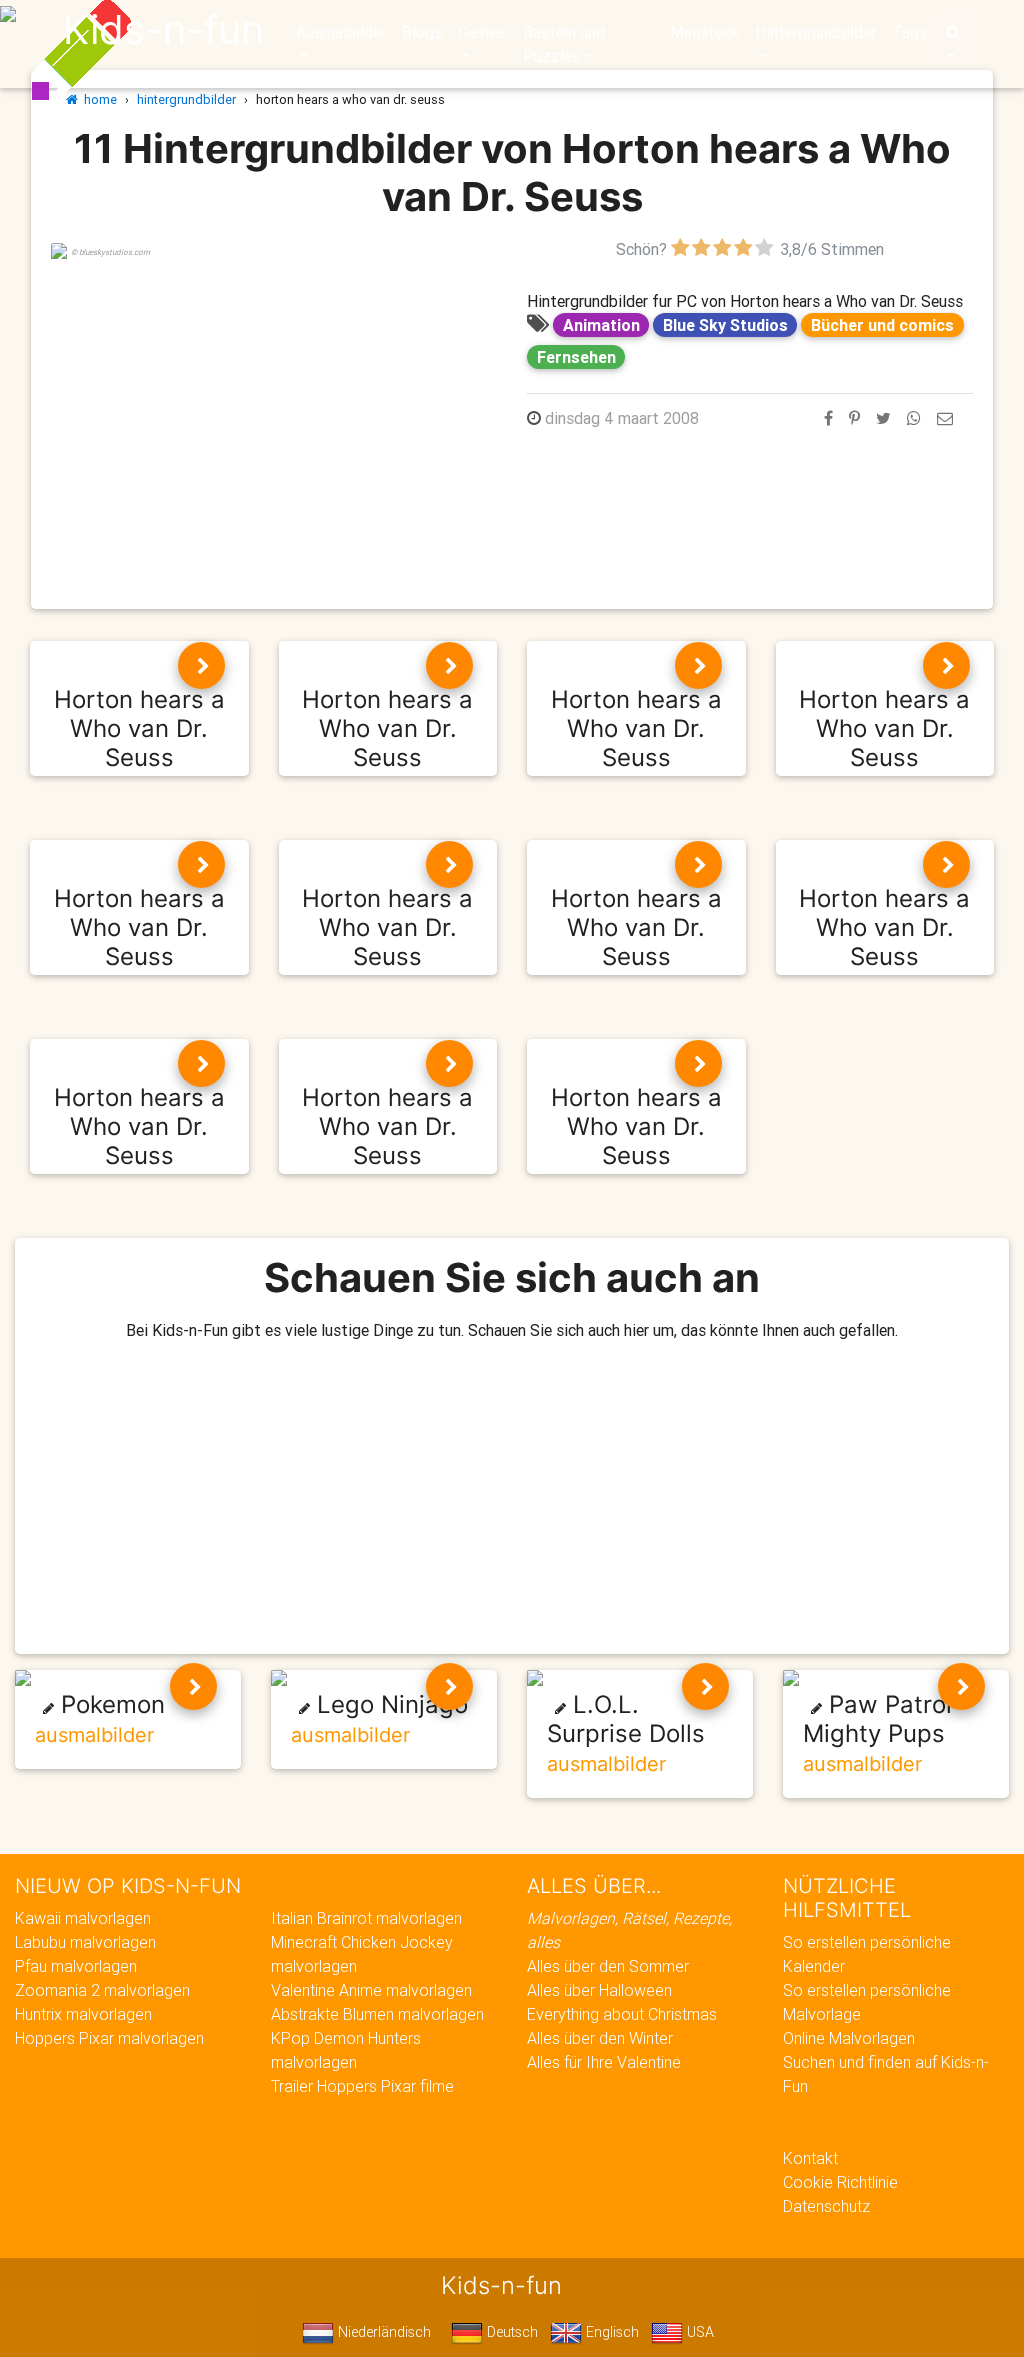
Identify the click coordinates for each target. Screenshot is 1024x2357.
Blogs (422, 32)
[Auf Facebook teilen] (828, 418)
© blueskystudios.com (110, 252)
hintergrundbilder (186, 99)
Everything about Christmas (622, 2014)
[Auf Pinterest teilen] (854, 418)
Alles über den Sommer (608, 1966)
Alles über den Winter (600, 2038)
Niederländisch (382, 2332)
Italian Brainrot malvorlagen (366, 1918)
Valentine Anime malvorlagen (371, 1990)
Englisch (610, 2332)
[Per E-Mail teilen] (945, 418)
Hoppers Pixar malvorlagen (109, 2038)
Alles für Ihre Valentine (604, 2062)
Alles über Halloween (599, 1990)
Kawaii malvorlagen (83, 1918)
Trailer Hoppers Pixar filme (362, 2086)
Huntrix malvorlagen (83, 2014)
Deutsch (510, 2332)
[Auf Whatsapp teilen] (914, 418)
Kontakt (810, 2158)
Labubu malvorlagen (85, 1942)
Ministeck (704, 32)
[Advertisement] (274, 401)
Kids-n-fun (163, 30)
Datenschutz (826, 2206)
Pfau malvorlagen (76, 1966)
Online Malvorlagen (849, 2038)
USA (698, 2332)
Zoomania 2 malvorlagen (102, 1990)
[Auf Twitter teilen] (883, 418)
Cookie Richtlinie (840, 2182)
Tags (909, 32)
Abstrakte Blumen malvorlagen (377, 2014)
